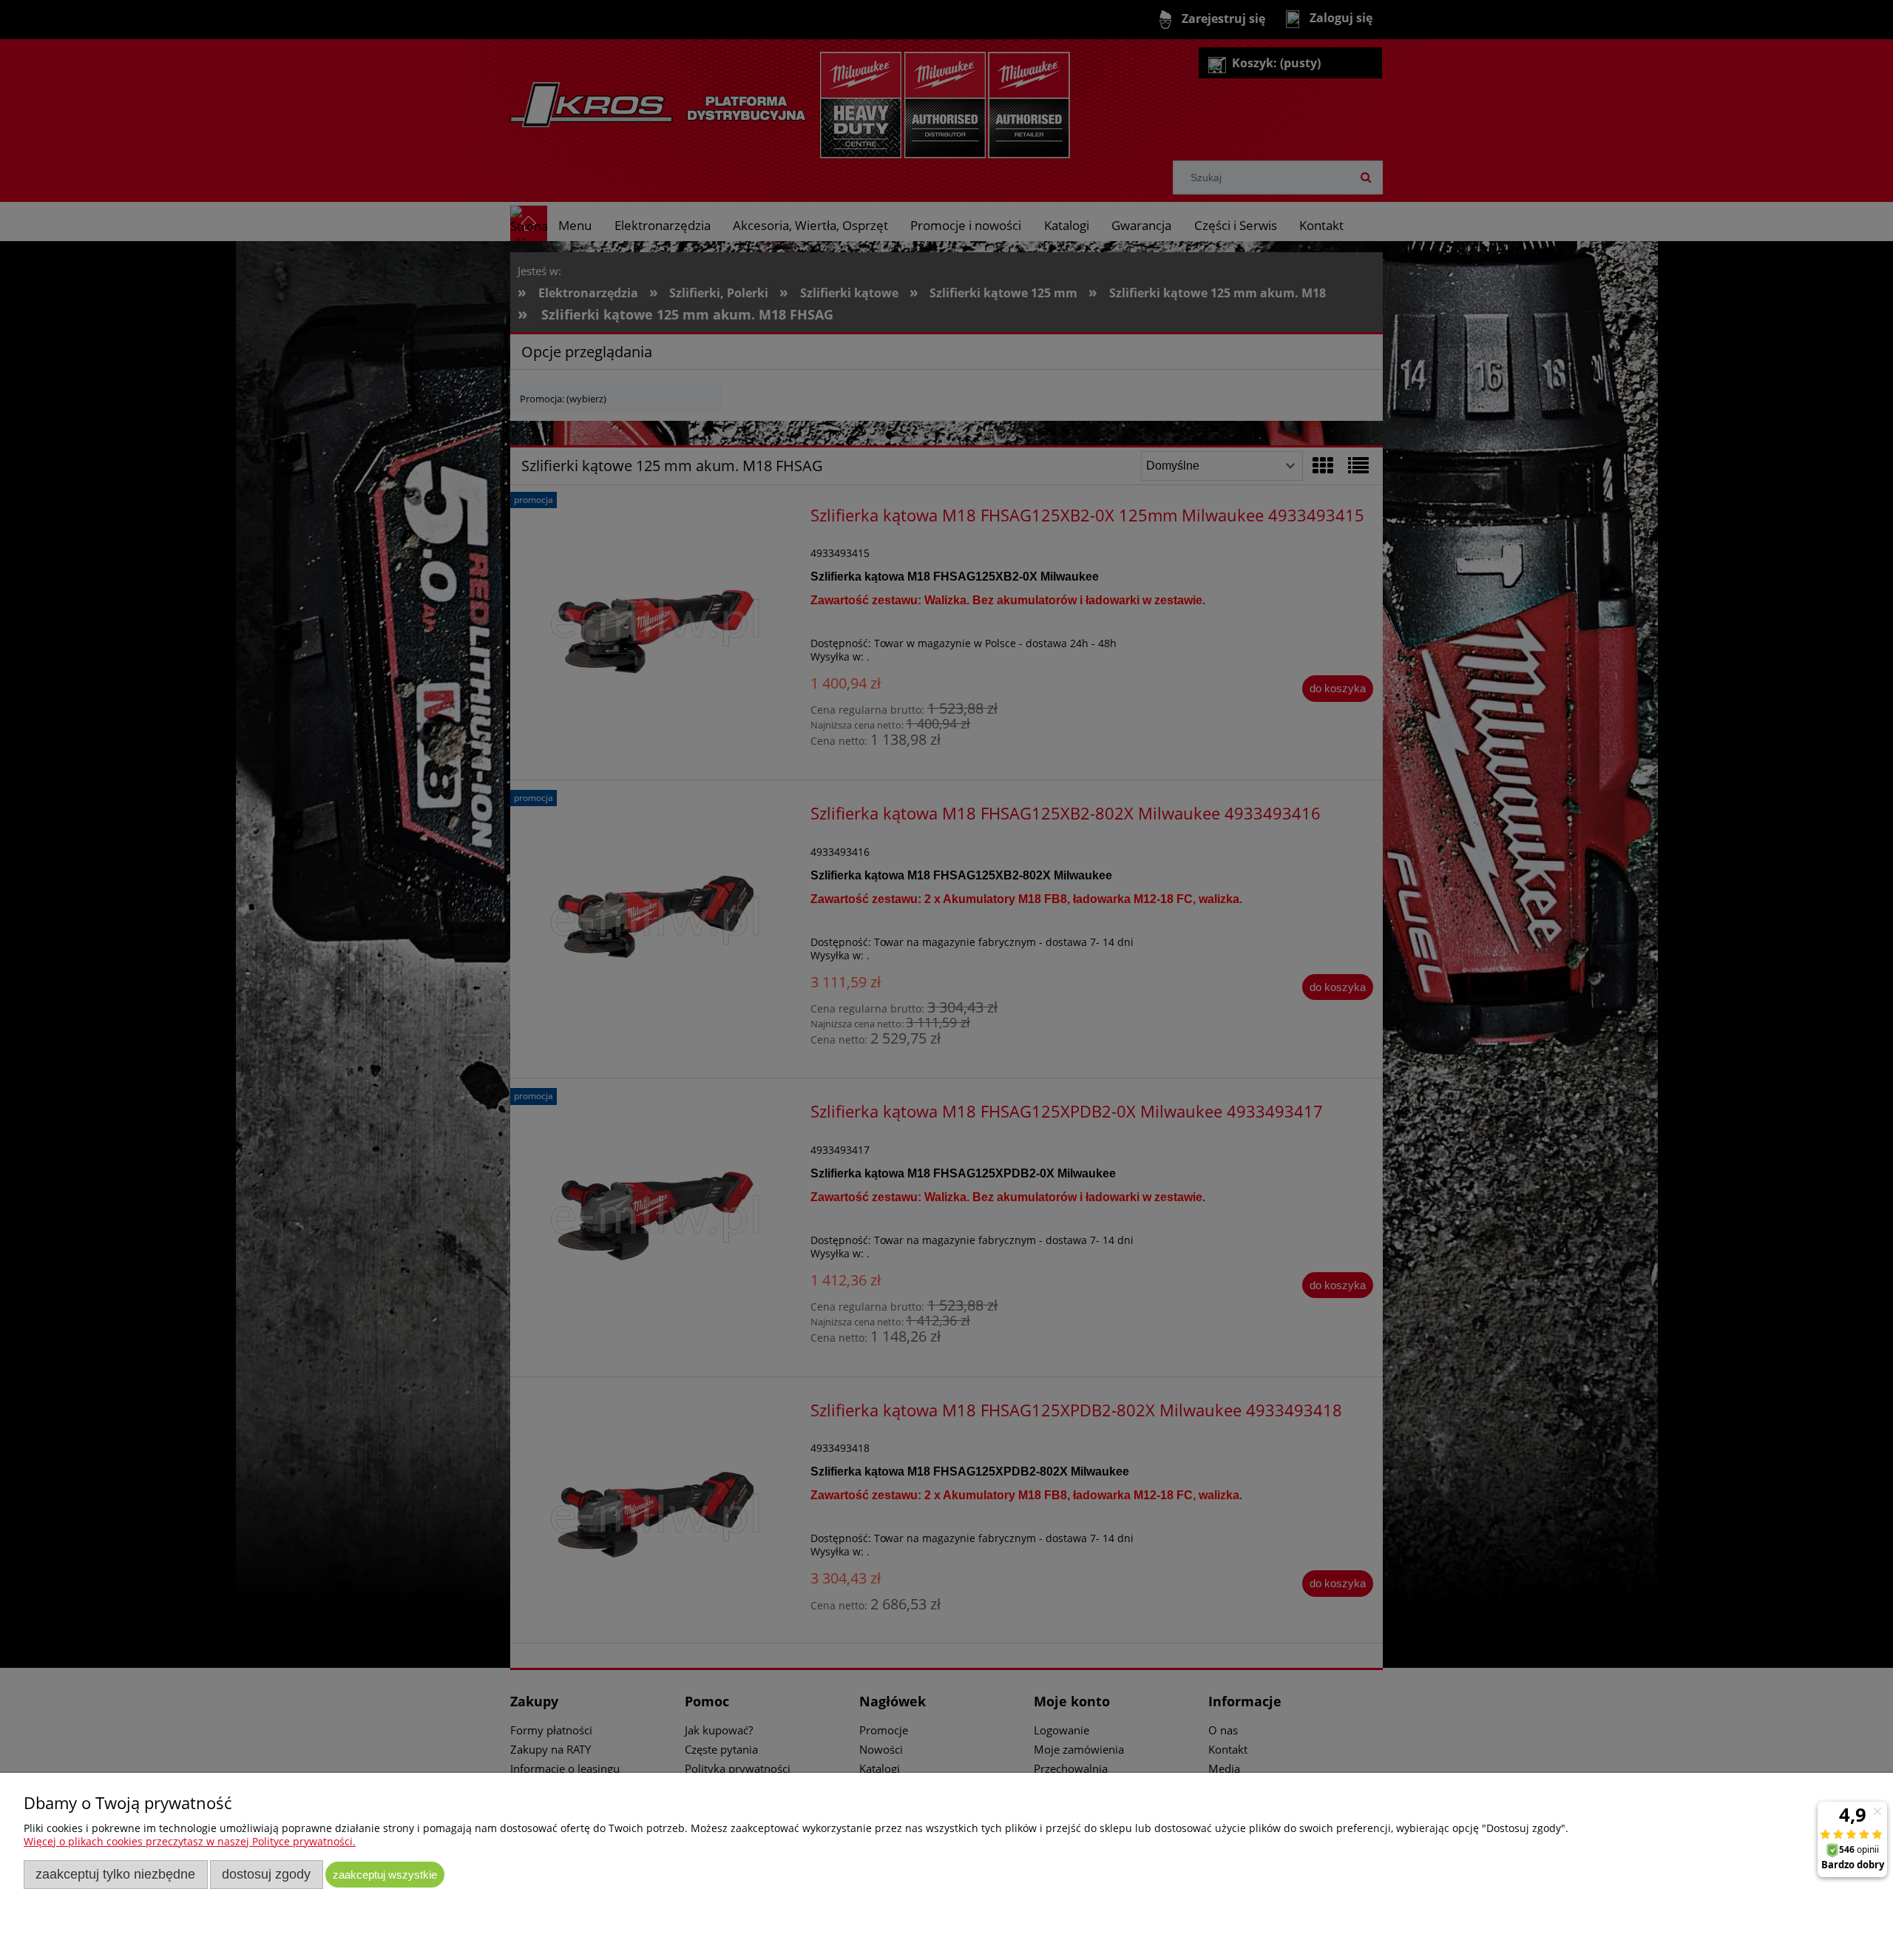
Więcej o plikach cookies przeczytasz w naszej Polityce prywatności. (190, 1841)
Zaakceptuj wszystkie (385, 1875)
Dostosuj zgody (266, 1874)
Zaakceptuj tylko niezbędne (115, 1874)
